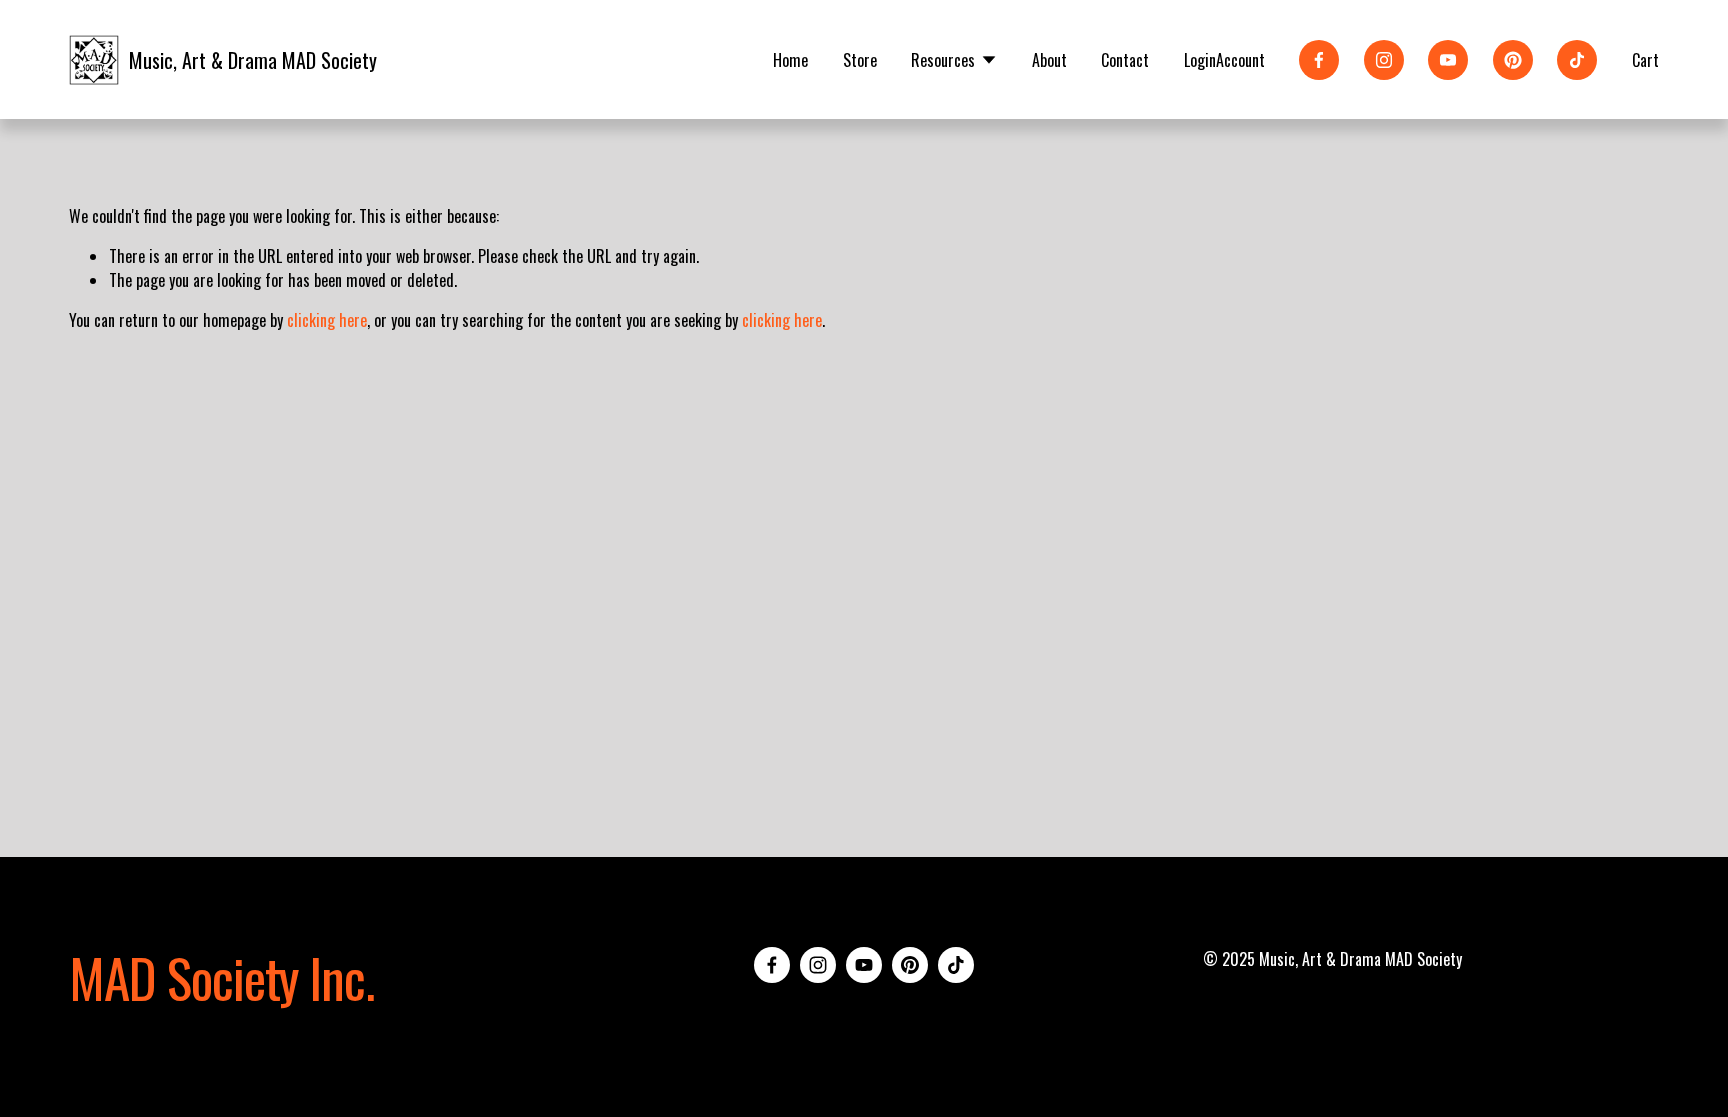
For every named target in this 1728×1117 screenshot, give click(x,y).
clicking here (327, 320)
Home (790, 60)
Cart (1645, 60)
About (1049, 60)
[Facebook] (1319, 60)
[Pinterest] (1513, 60)
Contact (1125, 60)
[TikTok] (1577, 60)
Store (860, 60)
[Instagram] (1384, 60)
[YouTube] (1448, 60)
